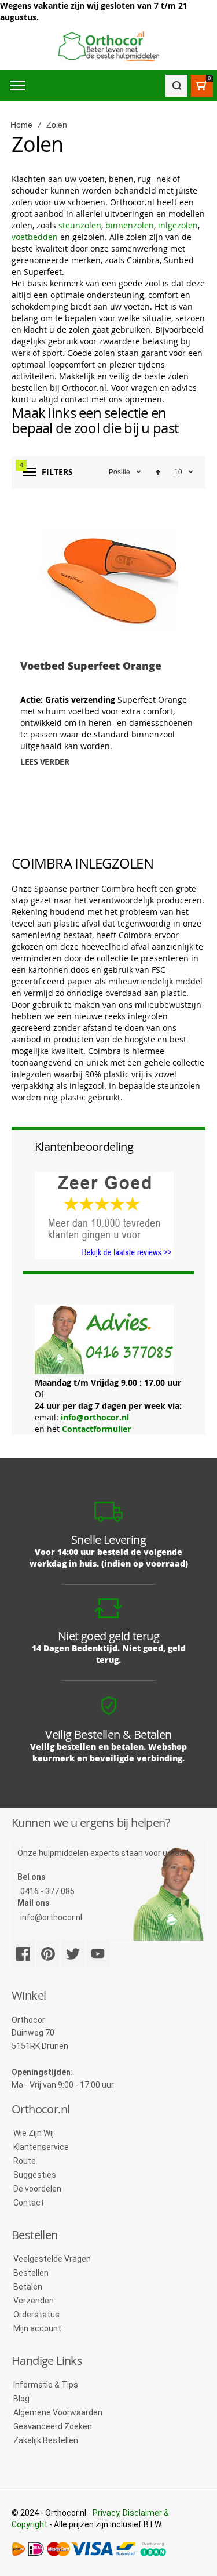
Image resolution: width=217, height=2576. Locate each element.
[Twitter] (73, 1954)
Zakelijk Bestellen (46, 2440)
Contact (29, 2203)
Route (25, 2161)
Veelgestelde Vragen (52, 2259)
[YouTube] (98, 1954)
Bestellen (31, 2273)
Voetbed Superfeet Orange (91, 666)
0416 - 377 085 (47, 1891)
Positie (119, 472)
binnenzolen (130, 225)
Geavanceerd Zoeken (53, 2426)
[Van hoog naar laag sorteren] (158, 472)
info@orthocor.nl (95, 1417)
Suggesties (35, 2175)
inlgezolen (178, 225)
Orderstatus (36, 2315)
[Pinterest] (48, 1954)
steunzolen (80, 225)
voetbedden (35, 237)
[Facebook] (23, 1954)
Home (21, 125)
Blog (21, 2399)
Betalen (28, 2287)
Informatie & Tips (46, 2385)
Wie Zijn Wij (34, 2133)
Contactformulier (96, 1429)
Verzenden (34, 2301)
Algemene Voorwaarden (58, 2412)
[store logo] (108, 47)
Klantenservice (41, 2147)
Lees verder (45, 762)
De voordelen (37, 2189)
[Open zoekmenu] (176, 86)
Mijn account (37, 2328)
